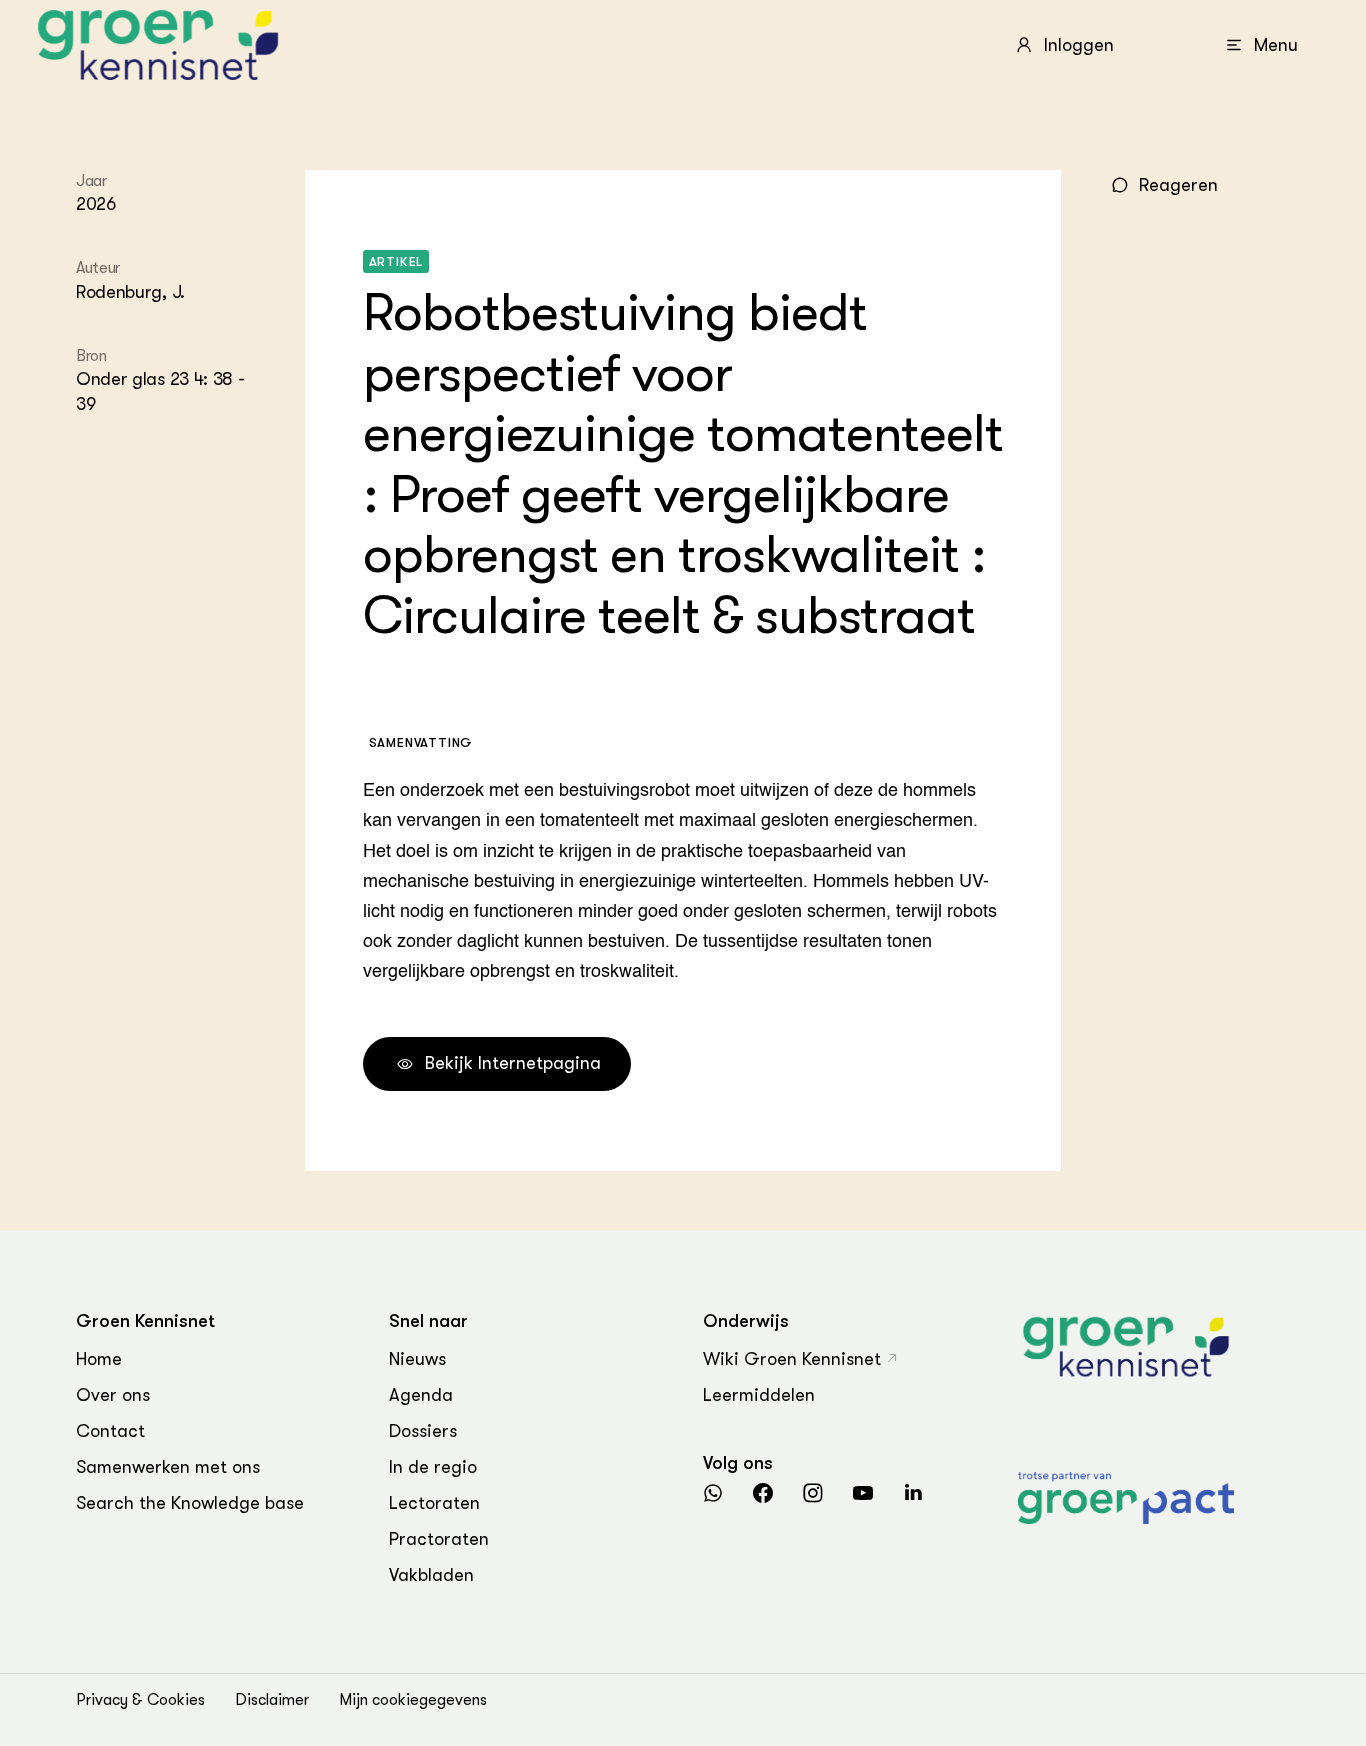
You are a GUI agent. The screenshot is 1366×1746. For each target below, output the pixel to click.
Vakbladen (431, 1575)
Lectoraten (434, 1503)
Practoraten (439, 1539)
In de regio (433, 1467)
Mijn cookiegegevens (413, 1700)
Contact (110, 1431)
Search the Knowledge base (190, 1503)
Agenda (421, 1395)
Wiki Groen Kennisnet (792, 1359)
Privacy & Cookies (140, 1700)
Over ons (113, 1395)
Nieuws (417, 1359)
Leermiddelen (759, 1395)
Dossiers (423, 1431)
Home (99, 1359)
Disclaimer (272, 1700)
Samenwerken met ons (168, 1467)
